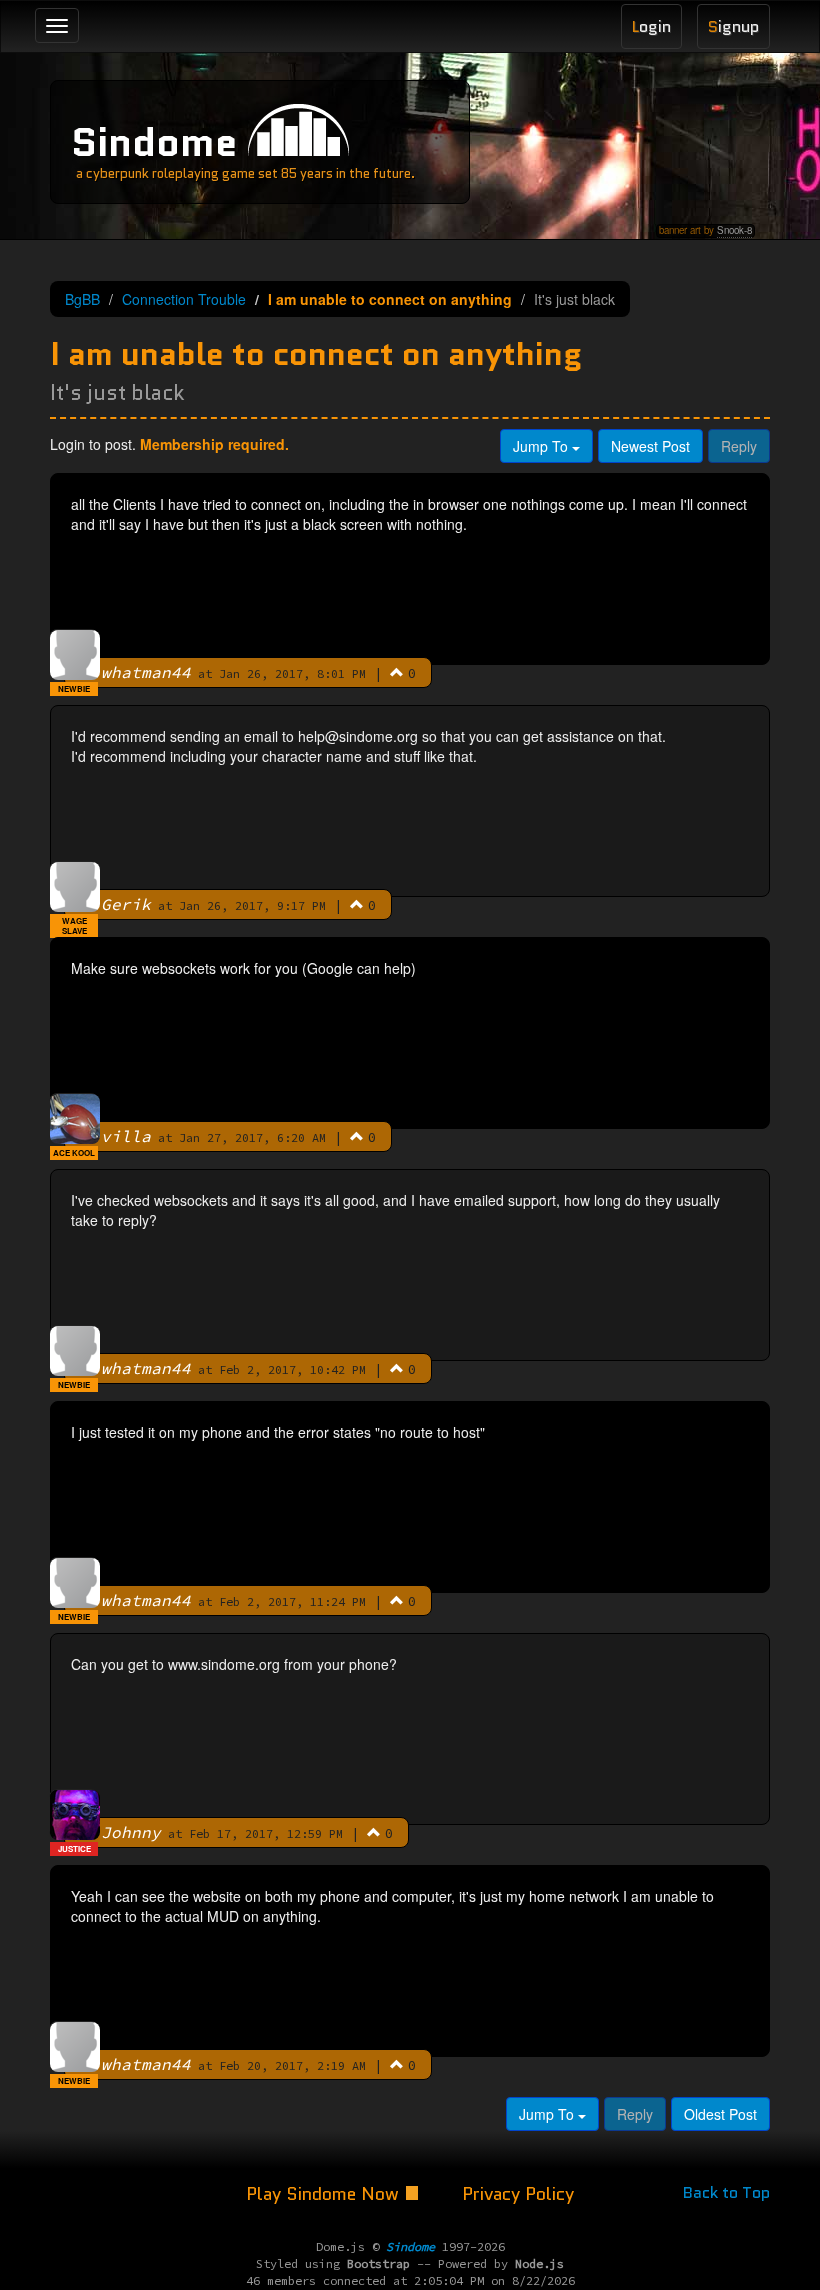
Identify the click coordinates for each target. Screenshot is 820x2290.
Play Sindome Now (325, 2194)
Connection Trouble (184, 299)
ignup (733, 26)
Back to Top (726, 2192)
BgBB (82, 299)
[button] (397, 672)
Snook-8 (734, 230)
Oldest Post (720, 2114)
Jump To (542, 446)
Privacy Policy (518, 2194)
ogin (651, 26)
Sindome (154, 142)
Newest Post (650, 446)
